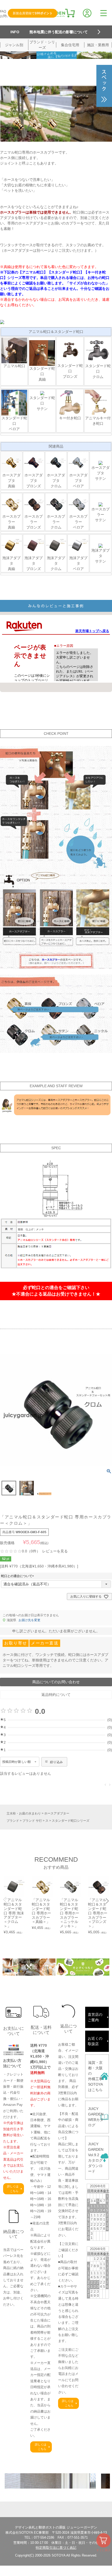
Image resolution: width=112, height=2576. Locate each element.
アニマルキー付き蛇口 (98, 421)
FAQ (3, 11)
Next (107, 1901)
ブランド (13, 1821)
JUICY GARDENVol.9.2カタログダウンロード (96, 2158)
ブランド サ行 (32, 1821)
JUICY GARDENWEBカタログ (96, 2117)
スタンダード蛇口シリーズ (71, 1821)
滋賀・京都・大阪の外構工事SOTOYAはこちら (95, 2076)
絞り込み (56, 1762)
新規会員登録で (33, 13)
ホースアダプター (57, 1813)
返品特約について (56, 1695)
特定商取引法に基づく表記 (56, 2548)
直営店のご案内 (95, 2017)
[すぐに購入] (104, 2540)
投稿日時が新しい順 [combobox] (17, 1762)
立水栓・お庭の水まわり (24, 1813)
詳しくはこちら (13, 2189)
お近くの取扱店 (95, 2041)
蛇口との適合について (18, 1576)
